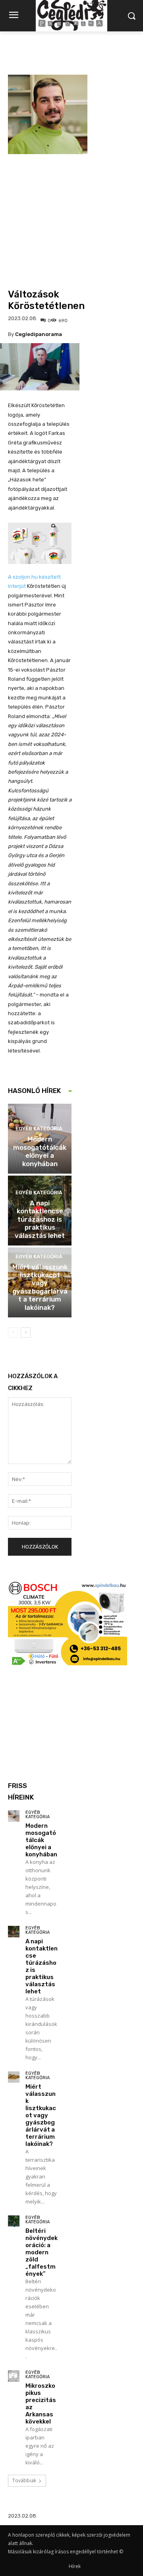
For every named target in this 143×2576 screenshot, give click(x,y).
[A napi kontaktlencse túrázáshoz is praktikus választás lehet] (14, 1932)
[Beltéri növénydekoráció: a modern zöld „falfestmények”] (14, 2221)
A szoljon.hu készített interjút (34, 581)
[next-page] (26, 1332)
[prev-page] (13, 1332)
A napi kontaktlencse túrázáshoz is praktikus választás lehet (40, 1219)
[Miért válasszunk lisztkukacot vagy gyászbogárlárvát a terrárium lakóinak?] (14, 2077)
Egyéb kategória (39, 1129)
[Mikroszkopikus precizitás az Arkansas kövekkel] (14, 2376)
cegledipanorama (39, 334)
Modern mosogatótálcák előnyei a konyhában (40, 1151)
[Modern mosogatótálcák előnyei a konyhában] (14, 1816)
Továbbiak (24, 2480)
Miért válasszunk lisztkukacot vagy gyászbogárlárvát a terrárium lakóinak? (40, 1287)
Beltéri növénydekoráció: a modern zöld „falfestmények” (42, 2252)
